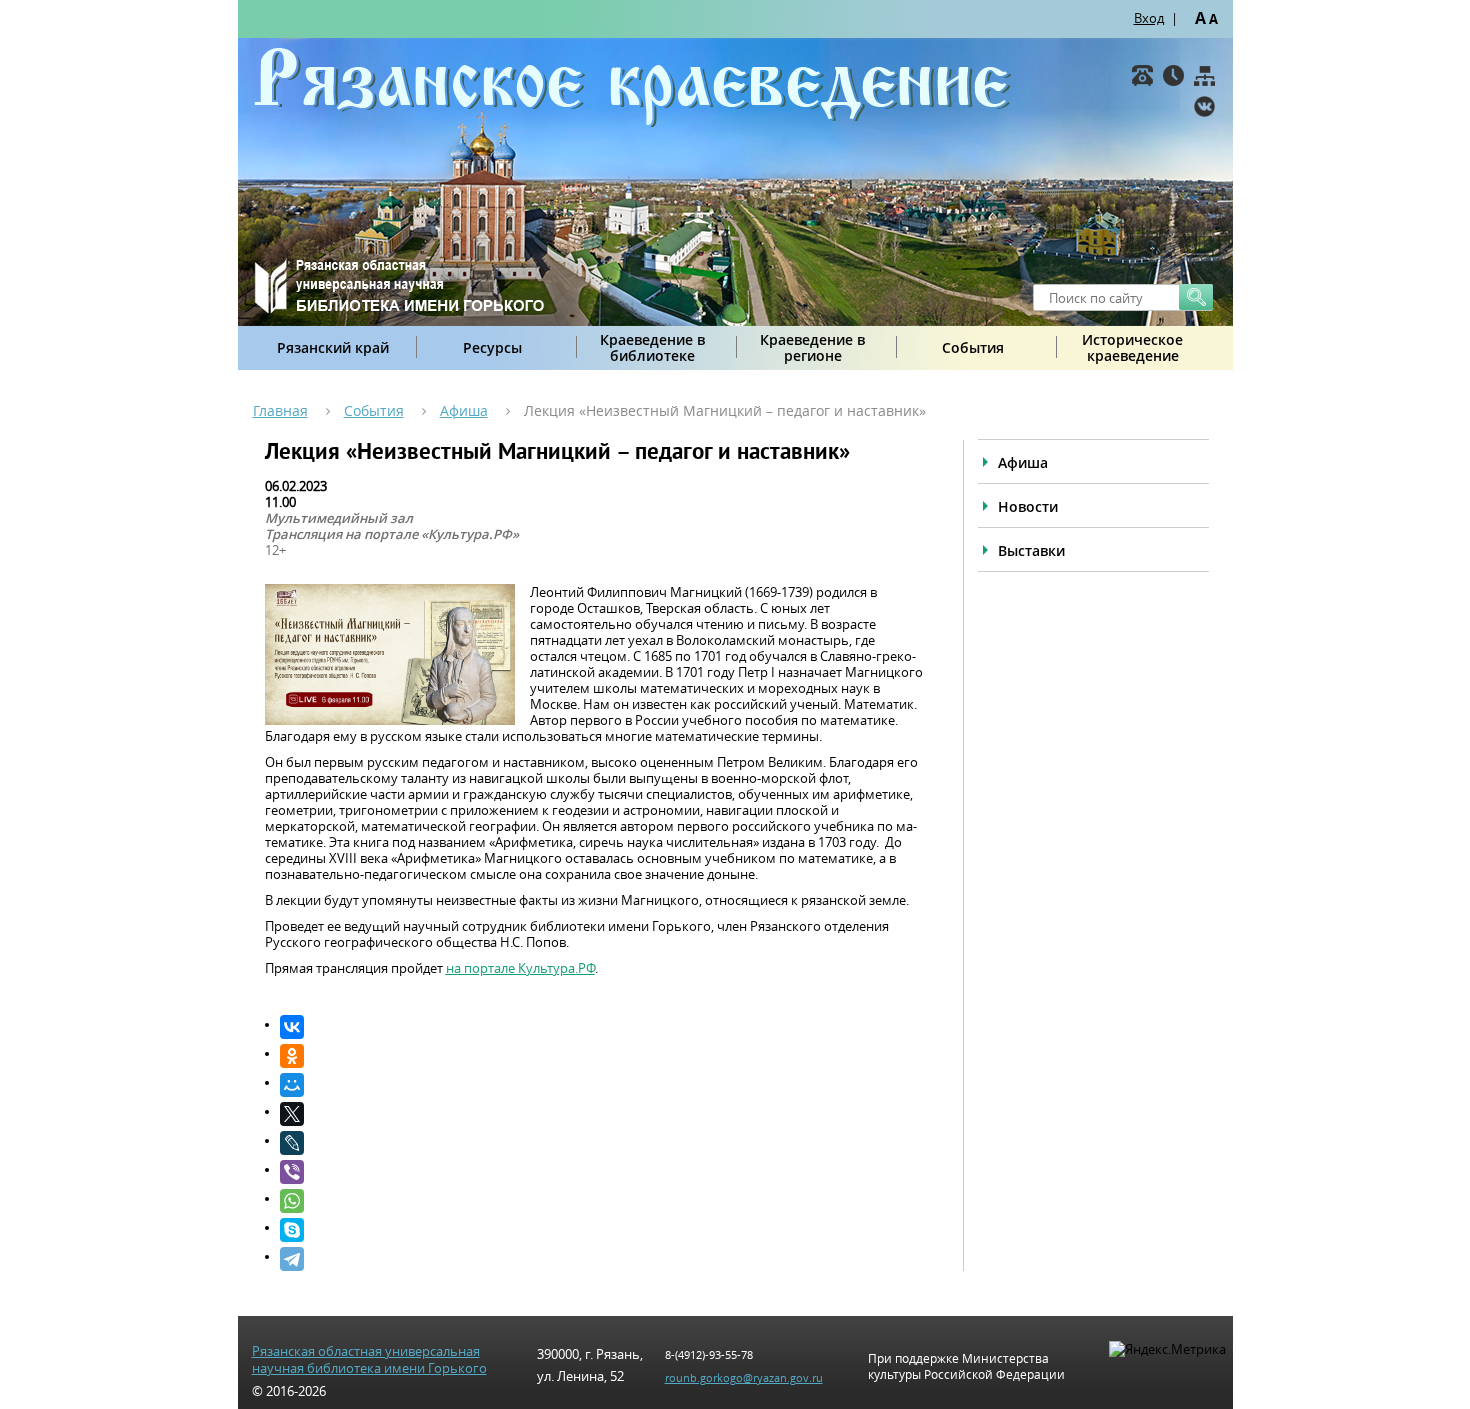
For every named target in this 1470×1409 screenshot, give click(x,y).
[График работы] (1173, 75)
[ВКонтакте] (1204, 106)
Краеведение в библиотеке (652, 347)
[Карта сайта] (1204, 75)
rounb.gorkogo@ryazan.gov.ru (744, 1377)
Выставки (1031, 550)
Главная (280, 410)
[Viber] (601, 1172)
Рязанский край (333, 347)
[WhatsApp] (601, 1201)
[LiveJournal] (601, 1143)
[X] (601, 1114)
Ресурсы (492, 347)
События (973, 347)
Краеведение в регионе (812, 347)
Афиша (464, 410)
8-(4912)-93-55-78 (709, 1354)
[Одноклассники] (601, 1056)
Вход (1149, 18)
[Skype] (601, 1230)
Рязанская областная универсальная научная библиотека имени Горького (369, 1360)
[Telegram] (601, 1259)
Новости (1028, 506)
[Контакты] (1142, 75)
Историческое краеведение (1132, 347)
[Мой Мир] (601, 1085)
